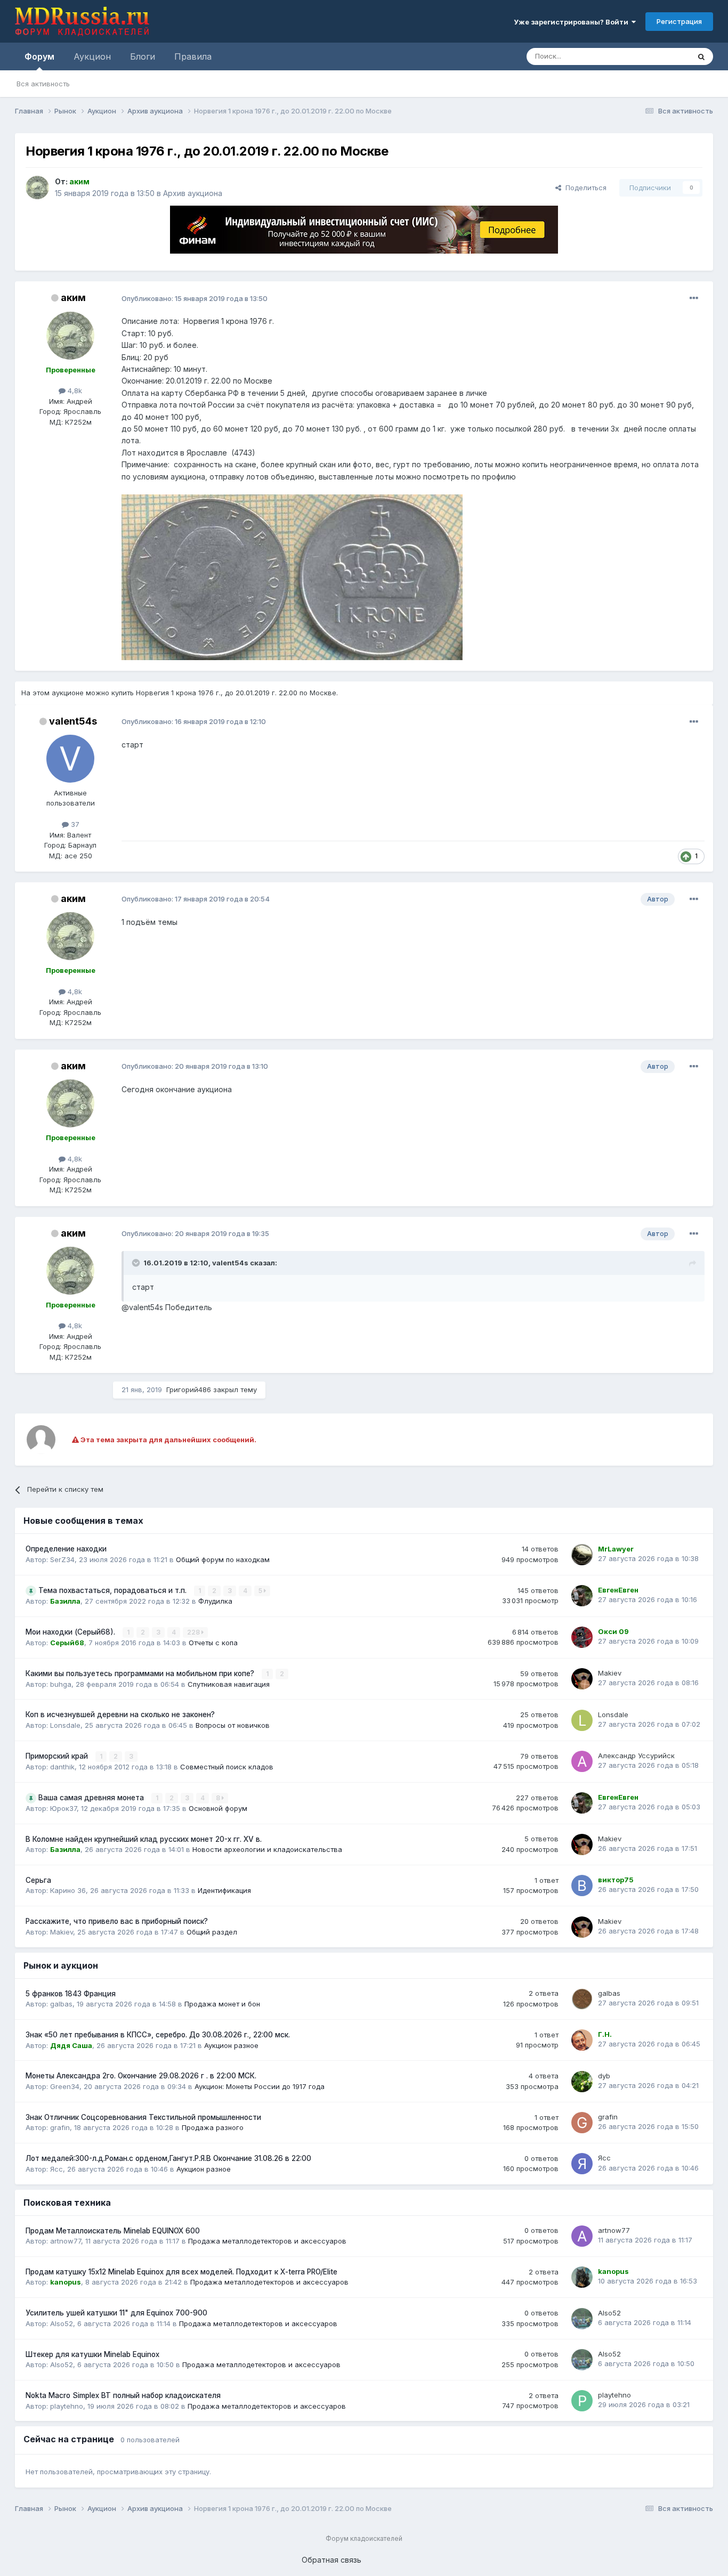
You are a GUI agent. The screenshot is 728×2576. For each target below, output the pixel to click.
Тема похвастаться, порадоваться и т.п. (114, 1590)
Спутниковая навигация (229, 1684)
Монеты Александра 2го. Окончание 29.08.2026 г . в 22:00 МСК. (141, 2076)
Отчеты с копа (213, 1643)
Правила (193, 56)
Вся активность (43, 84)
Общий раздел (212, 1932)
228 (194, 1632)
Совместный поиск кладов (227, 1767)
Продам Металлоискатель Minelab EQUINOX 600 (113, 2231)
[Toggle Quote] (137, 1263)
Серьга (38, 1880)
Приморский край (58, 1756)
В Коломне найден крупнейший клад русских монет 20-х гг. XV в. (144, 1839)
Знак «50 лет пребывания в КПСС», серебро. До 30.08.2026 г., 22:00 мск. (158, 2035)
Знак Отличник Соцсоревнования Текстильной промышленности (143, 2117)
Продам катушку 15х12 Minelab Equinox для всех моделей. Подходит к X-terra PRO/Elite (181, 2272)
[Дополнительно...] (694, 298)
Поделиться (584, 188)
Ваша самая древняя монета (92, 1798)
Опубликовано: (195, 298)
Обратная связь (331, 2560)
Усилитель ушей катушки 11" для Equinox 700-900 (116, 2313)
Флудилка (215, 1601)
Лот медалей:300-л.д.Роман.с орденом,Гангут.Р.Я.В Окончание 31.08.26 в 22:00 (168, 2158)
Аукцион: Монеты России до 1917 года (260, 2086)
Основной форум (218, 1808)
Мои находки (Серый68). (71, 1632)
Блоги (143, 56)
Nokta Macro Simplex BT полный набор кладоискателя (123, 2395)
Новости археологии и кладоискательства (267, 1849)
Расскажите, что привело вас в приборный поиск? (117, 1921)
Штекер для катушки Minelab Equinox (92, 2354)
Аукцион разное (231, 2045)
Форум (39, 56)
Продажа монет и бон (222, 2004)
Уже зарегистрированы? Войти (573, 22)
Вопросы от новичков (233, 1725)
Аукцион (92, 56)
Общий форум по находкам (223, 1559)
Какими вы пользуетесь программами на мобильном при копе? (141, 1673)
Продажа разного (213, 2127)
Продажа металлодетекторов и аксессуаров (267, 2241)
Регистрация (679, 21)
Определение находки (66, 1549)
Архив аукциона (193, 193)
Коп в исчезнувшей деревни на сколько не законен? (120, 1714)
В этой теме (656, 56)
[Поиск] (701, 56)
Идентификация (224, 1890)
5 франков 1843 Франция (71, 1994)
